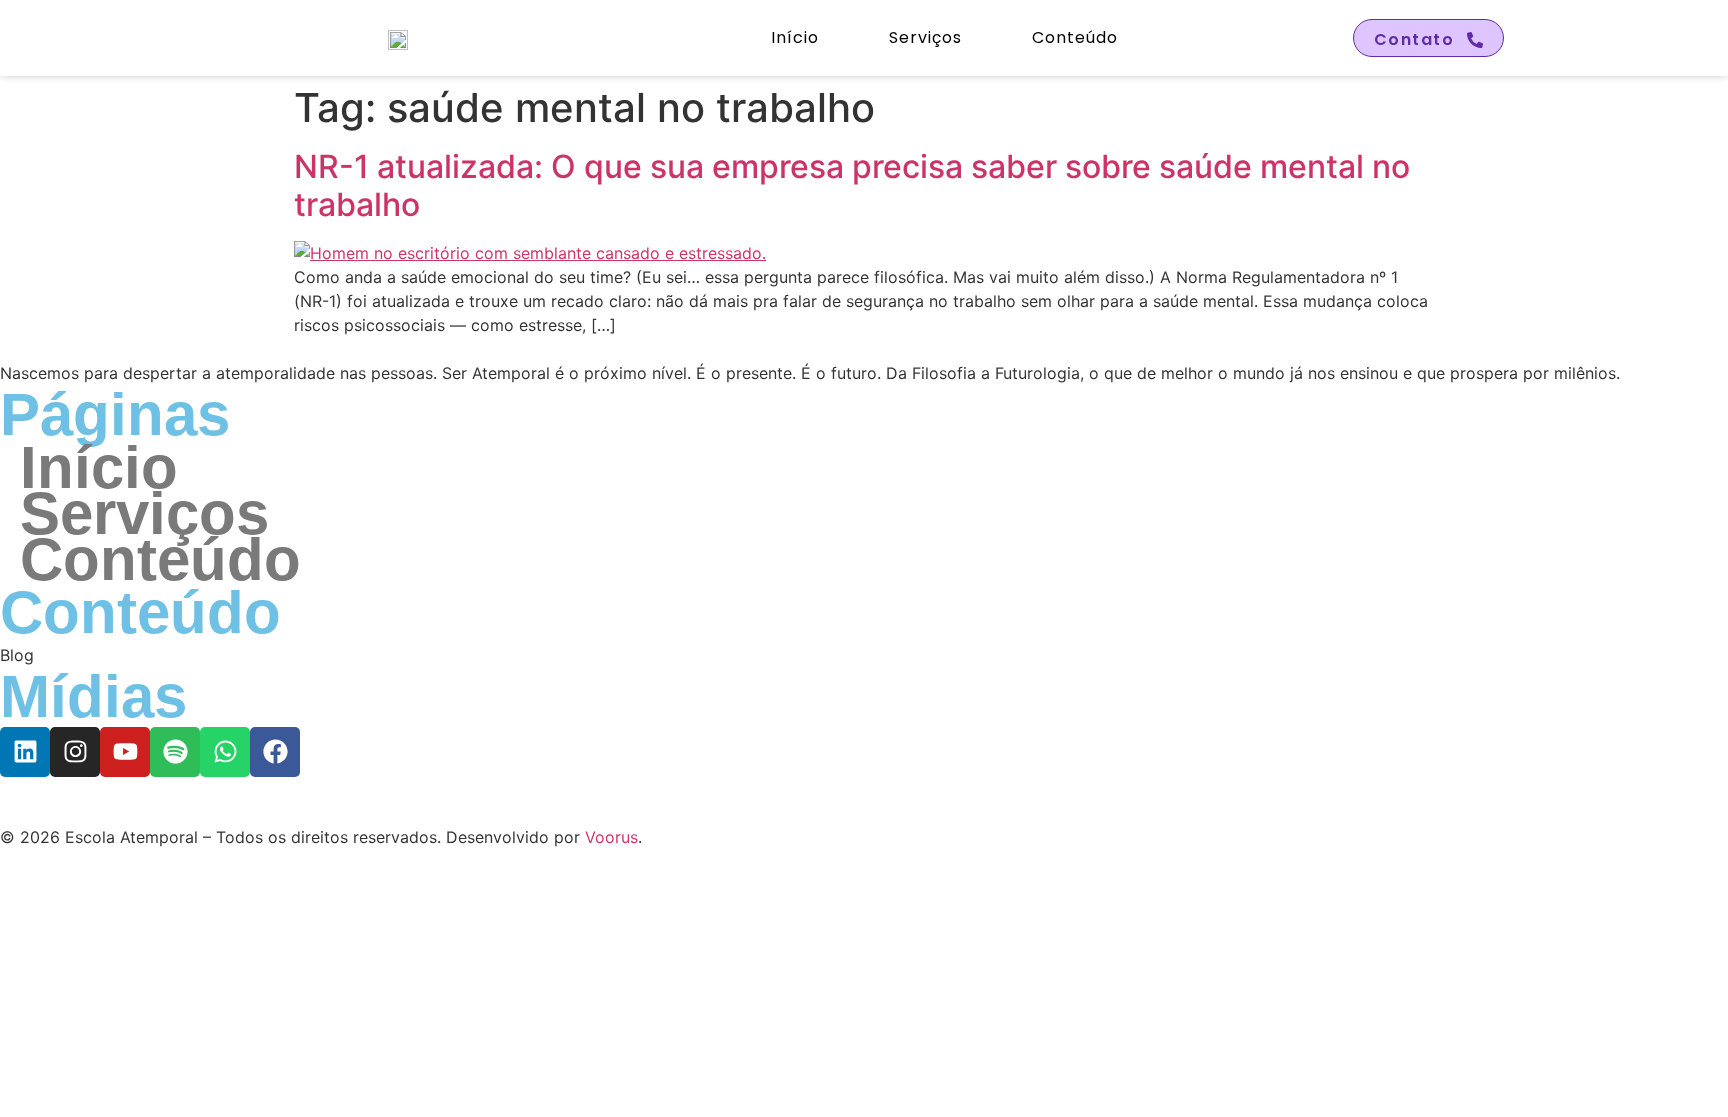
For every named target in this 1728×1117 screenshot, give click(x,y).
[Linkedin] (25, 752)
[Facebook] (275, 752)
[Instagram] (75, 752)
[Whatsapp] (225, 752)
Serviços (925, 37)
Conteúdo (1075, 37)
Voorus (611, 837)
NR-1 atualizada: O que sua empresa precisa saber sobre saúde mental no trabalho (852, 185)
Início (795, 37)
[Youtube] (125, 752)
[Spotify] (175, 752)
